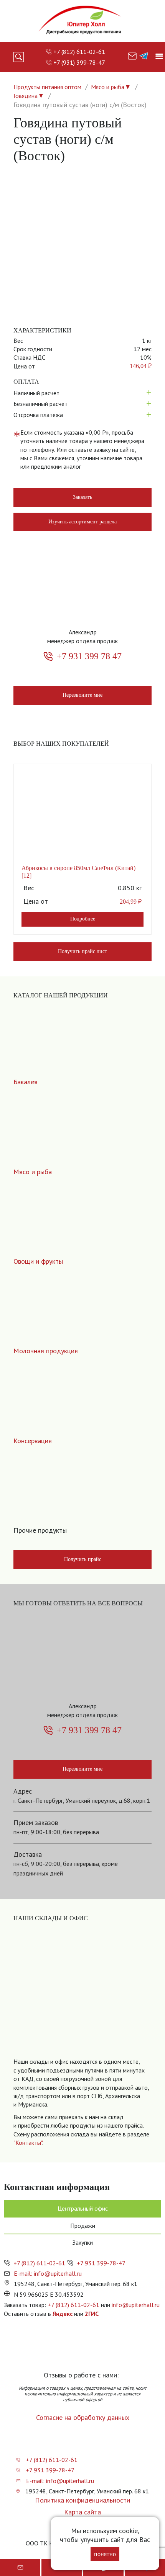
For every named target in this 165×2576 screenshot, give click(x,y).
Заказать (82, 497)
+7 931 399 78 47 (89, 656)
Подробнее (83, 919)
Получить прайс (83, 1559)
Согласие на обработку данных (83, 2417)
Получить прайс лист (82, 951)
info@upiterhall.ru (136, 2305)
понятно (105, 2554)
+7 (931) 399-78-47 (79, 62)
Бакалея (26, 1082)
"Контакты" (28, 2143)
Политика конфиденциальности (82, 2500)
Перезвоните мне (82, 695)
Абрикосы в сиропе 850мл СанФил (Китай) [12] (78, 872)
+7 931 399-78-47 (101, 2263)
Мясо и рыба (108, 87)
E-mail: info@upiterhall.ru (48, 2273)
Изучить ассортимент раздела (82, 522)
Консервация (33, 1441)
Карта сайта (82, 2512)
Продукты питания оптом (47, 87)
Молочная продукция (46, 1351)
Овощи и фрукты (38, 1261)
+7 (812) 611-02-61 (79, 52)
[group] (82, 1998)
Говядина (26, 96)
